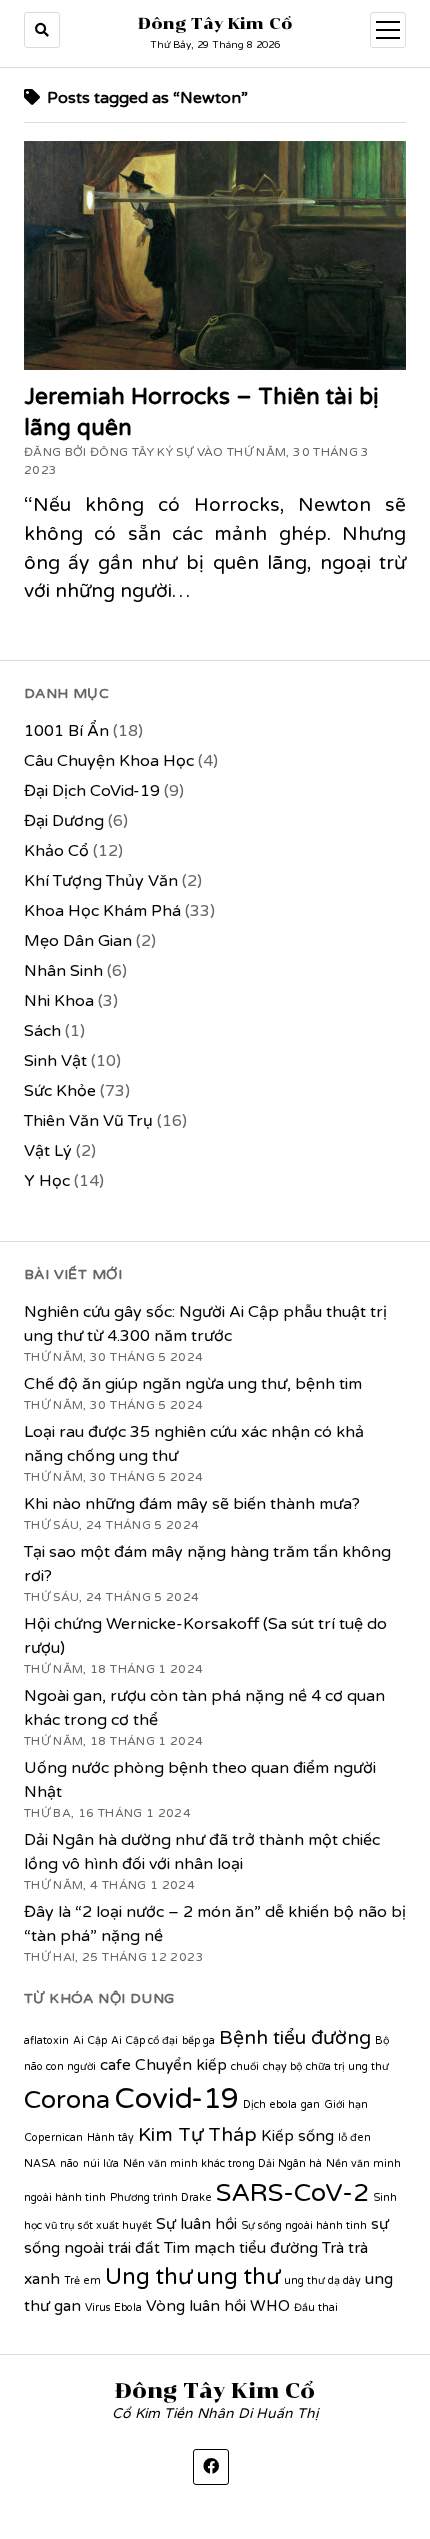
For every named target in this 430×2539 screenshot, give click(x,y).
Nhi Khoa (59, 1001)
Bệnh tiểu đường (295, 2038)
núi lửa (101, 2163)
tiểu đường (278, 2248)
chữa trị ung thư (347, 2066)
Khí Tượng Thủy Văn (101, 881)
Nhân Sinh (63, 971)
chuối (245, 2066)
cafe (115, 2065)
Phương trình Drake (161, 2197)
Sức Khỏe (60, 1091)
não (69, 2163)
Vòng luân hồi (196, 2306)
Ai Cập (90, 2040)
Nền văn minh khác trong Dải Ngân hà (222, 2163)
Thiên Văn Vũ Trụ (88, 1121)
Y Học (47, 1181)
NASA (40, 2163)
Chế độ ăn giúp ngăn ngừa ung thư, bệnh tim (193, 1384)
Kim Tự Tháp (197, 2135)
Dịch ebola (270, 2104)
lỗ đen (354, 2137)
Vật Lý (48, 1151)
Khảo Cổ (56, 851)
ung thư (238, 2276)
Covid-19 (176, 2098)
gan (310, 2104)
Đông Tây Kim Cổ (215, 23)
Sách (42, 1031)
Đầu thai (316, 2307)
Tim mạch (199, 2248)
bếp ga (198, 2040)
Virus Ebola (113, 2307)
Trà (333, 2248)
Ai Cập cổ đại (144, 2040)
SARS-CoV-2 (292, 2193)
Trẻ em (82, 2280)
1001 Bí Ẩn (66, 731)
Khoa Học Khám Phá (102, 911)
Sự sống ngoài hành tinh (304, 2225)
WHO (270, 2306)
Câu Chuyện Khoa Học (109, 761)
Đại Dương (64, 821)
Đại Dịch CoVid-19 (92, 791)
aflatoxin (46, 2040)
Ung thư (148, 2276)
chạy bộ (282, 2066)
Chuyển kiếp (181, 2065)
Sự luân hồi (196, 2224)
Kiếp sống (297, 2136)
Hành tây (110, 2137)
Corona (67, 2100)
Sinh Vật (55, 1061)
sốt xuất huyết (115, 2225)
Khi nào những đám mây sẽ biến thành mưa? (192, 1504)
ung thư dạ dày (322, 2280)
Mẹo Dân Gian (78, 941)
